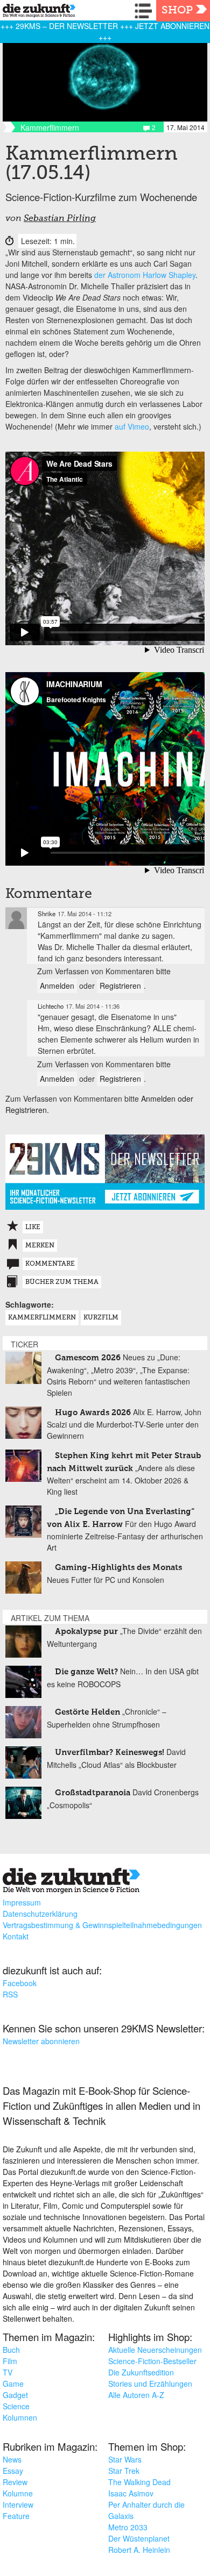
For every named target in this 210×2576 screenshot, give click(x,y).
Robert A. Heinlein (139, 2550)
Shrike (47, 914)
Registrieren (120, 986)
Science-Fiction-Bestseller (152, 2361)
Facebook (20, 1983)
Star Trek (124, 2471)
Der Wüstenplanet (139, 2538)
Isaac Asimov (131, 2493)
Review (15, 2482)
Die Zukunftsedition (141, 2372)
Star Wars (125, 2459)
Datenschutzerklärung (40, 1914)
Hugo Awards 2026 (93, 1413)
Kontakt (16, 1936)
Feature (16, 2516)
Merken (40, 1246)
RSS (10, 1994)
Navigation (145, 11)
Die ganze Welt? (86, 1672)
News (12, 2459)
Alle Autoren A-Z (136, 2395)
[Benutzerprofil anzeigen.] (16, 918)
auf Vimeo (132, 426)
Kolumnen (20, 2417)
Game (13, 2384)
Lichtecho (51, 1006)
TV (8, 2372)
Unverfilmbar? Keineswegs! (110, 1753)
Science (16, 2406)
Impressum (22, 1902)
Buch (11, 2350)
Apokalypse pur (86, 1632)
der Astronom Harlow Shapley (145, 275)
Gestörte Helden (87, 1712)
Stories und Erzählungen (150, 2384)
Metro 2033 (128, 2527)
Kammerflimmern (42, 1318)
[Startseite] (36, 12)
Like (33, 1228)
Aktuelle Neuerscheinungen (155, 2350)
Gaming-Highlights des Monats (118, 1568)
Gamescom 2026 (88, 1358)
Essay (13, 2471)
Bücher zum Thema (62, 1282)
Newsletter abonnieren (41, 2041)
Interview (18, 2504)
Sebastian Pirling (60, 219)
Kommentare (50, 1264)
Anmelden (57, 986)
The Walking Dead (139, 2482)
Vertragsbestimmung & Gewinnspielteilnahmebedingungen (102, 1925)
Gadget (15, 2395)
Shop (177, 11)
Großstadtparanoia (93, 1793)
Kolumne (18, 2493)
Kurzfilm (101, 1318)
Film (10, 2361)
